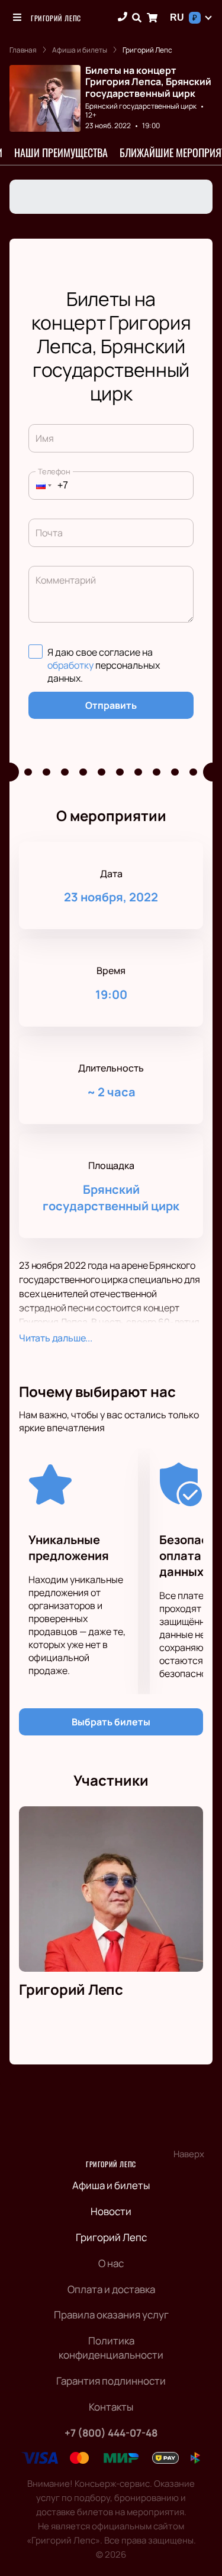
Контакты (111, 2407)
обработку (70, 665)
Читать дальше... (56, 1338)
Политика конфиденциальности (111, 2348)
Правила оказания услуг (111, 2315)
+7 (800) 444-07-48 (111, 2433)
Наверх (189, 2154)
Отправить (111, 705)
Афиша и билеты (111, 2185)
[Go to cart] (152, 18)
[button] (40, 486)
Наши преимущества (61, 152)
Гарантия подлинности (111, 2381)
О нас (111, 2263)
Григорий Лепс (56, 18)
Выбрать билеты (111, 1722)
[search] (137, 18)
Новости (111, 2211)
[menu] (18, 18)
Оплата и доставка (111, 2289)
